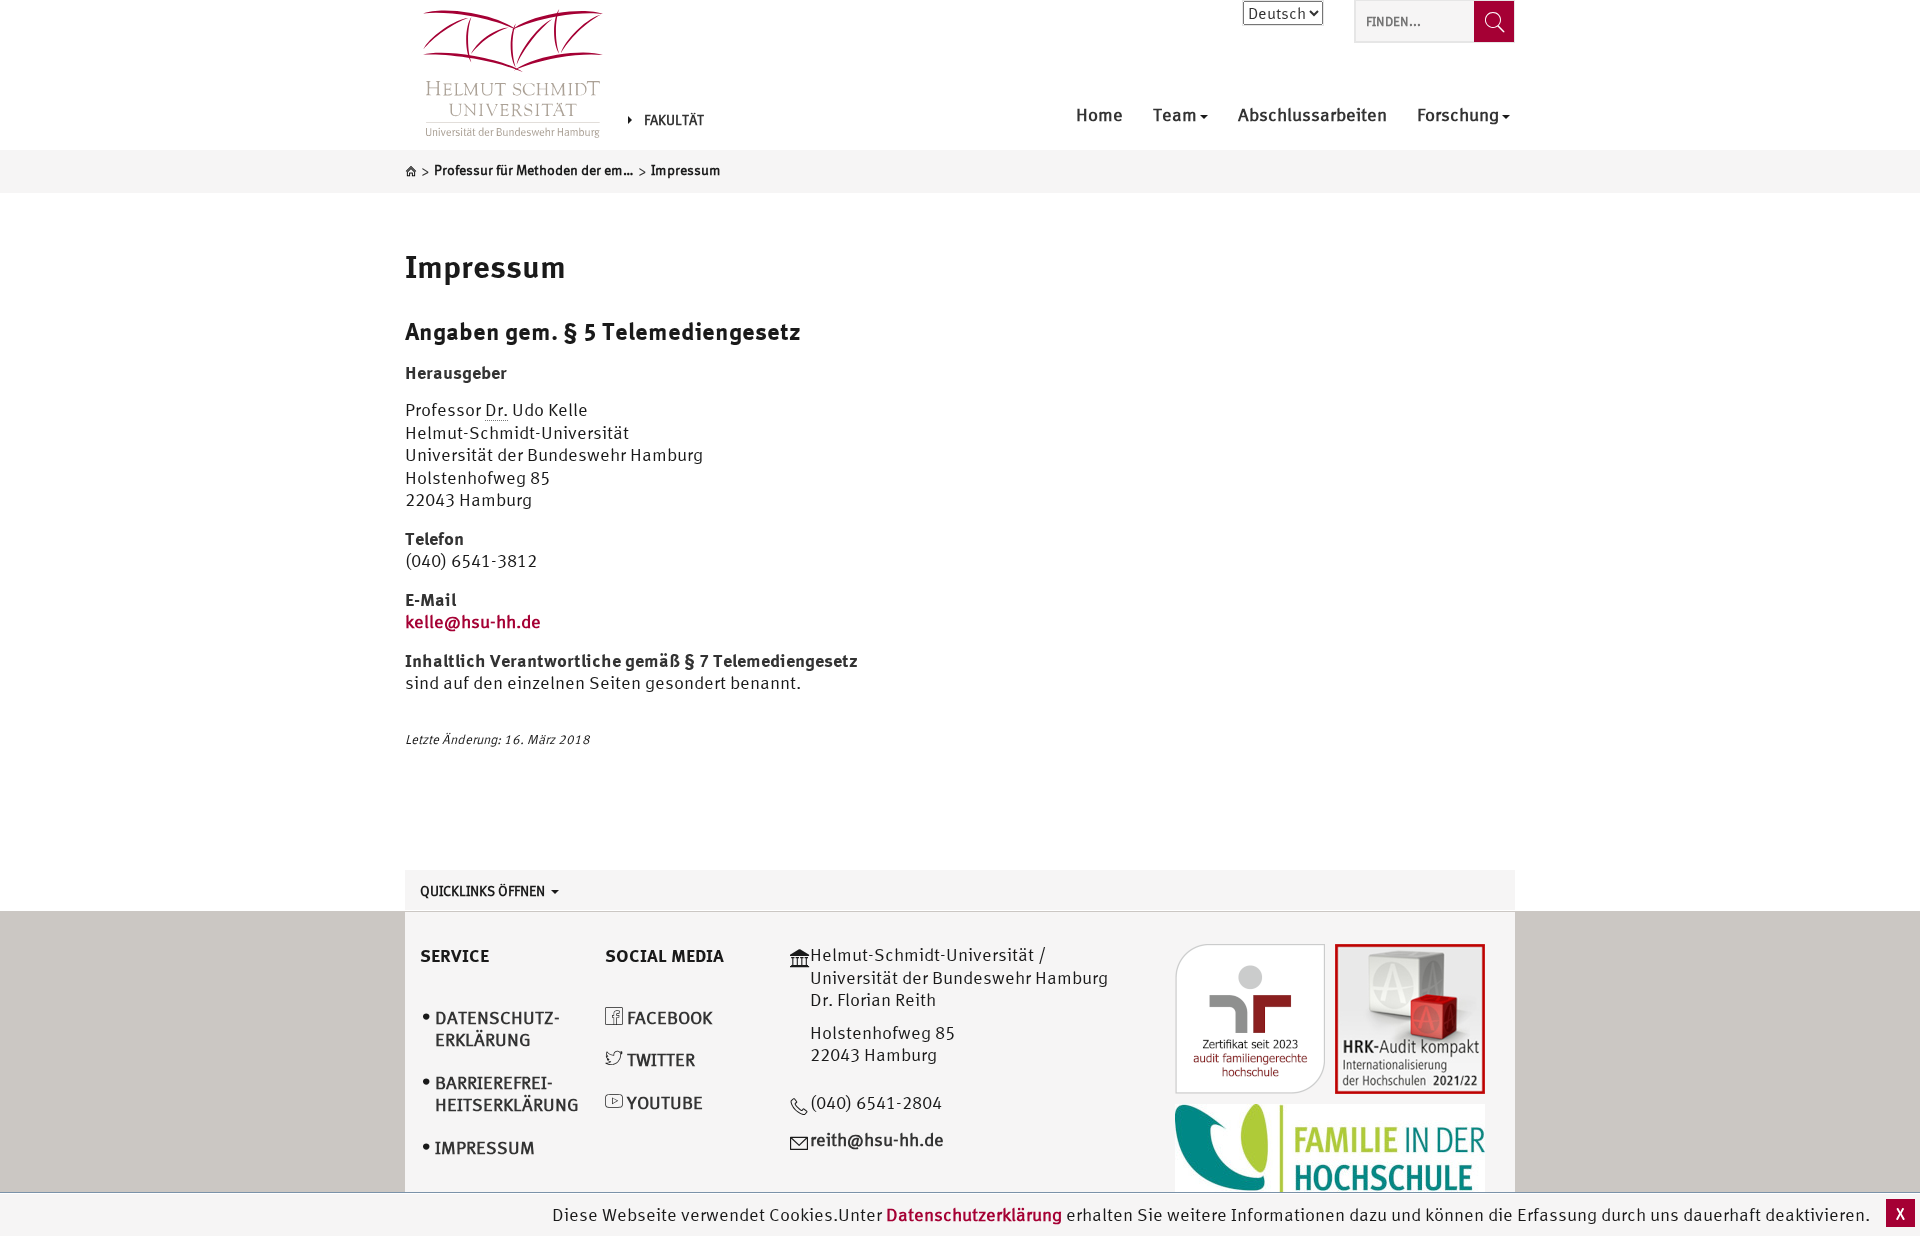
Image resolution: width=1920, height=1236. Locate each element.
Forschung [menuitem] (1458, 115)
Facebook (667, 1017)
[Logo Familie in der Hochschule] (1330, 1152)
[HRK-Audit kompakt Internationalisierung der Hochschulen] (1410, 1017)
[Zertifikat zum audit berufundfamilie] (1250, 1017)
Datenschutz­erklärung (497, 1029)
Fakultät (674, 120)
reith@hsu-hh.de (877, 1139)
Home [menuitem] (1099, 115)
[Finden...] (1494, 21)
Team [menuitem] (1175, 115)
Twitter (659, 1059)
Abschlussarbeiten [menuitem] (1312, 115)
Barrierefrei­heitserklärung (507, 1094)
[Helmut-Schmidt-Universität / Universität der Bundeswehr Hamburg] (504, 75)
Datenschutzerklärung (974, 1214)
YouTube (663, 1102)
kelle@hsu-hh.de (473, 621)
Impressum (485, 266)
